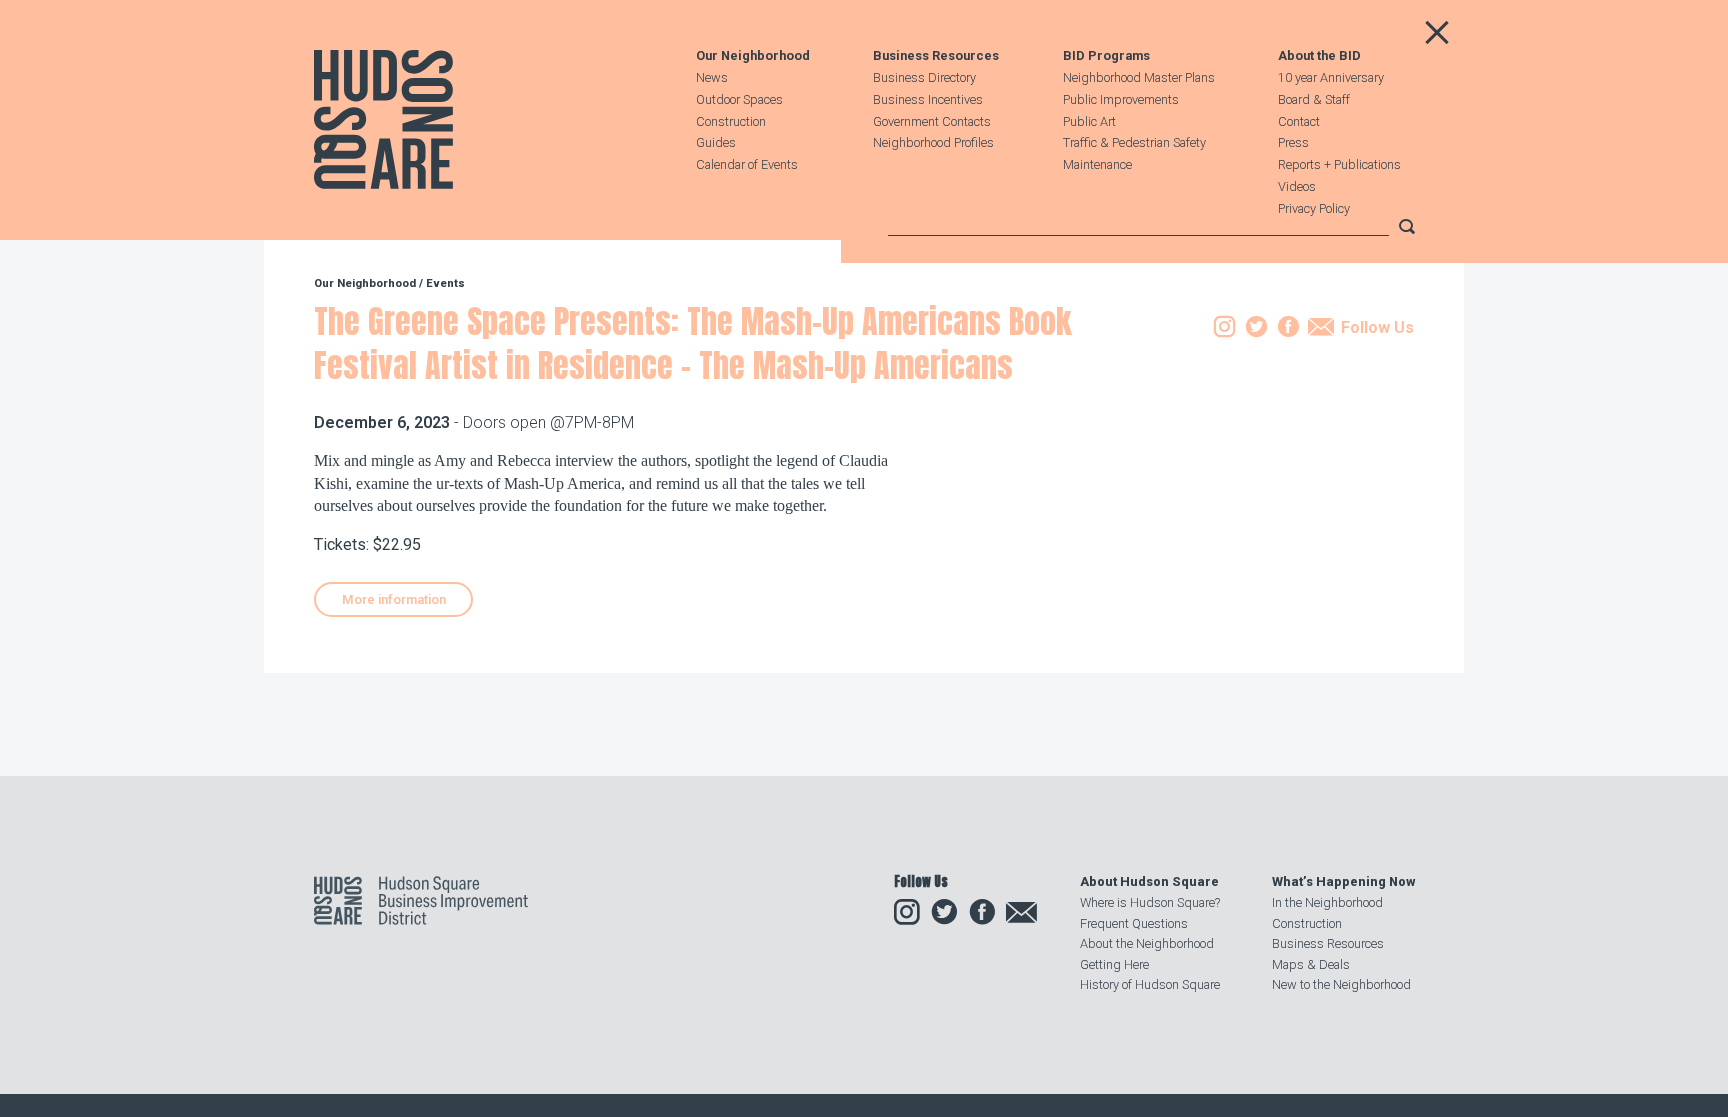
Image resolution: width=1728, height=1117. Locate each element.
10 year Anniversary (1331, 77)
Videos (1297, 186)
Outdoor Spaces (739, 99)
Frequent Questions (1134, 923)
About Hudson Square (1149, 881)
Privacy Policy (1314, 208)
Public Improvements (1121, 99)
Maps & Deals (1311, 964)
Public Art (1089, 121)
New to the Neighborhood (1341, 984)
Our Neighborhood (753, 56)
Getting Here (1114, 964)
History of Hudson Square (1150, 984)
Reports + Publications (1339, 164)
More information (394, 599)
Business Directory (924, 77)
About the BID (1319, 56)
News (712, 77)
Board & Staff (1314, 99)
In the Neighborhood (1327, 902)
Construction (731, 121)
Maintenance (1097, 164)
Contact (1299, 121)
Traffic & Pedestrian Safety (1134, 142)
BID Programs (1106, 56)
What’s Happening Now (1343, 881)
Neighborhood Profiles (933, 142)
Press (1293, 142)
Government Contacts (932, 121)
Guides (716, 142)
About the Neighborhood (1147, 943)
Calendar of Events (747, 164)
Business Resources (936, 56)
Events (445, 283)
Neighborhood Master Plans (1139, 77)
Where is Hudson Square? (1150, 902)
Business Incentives (928, 99)
